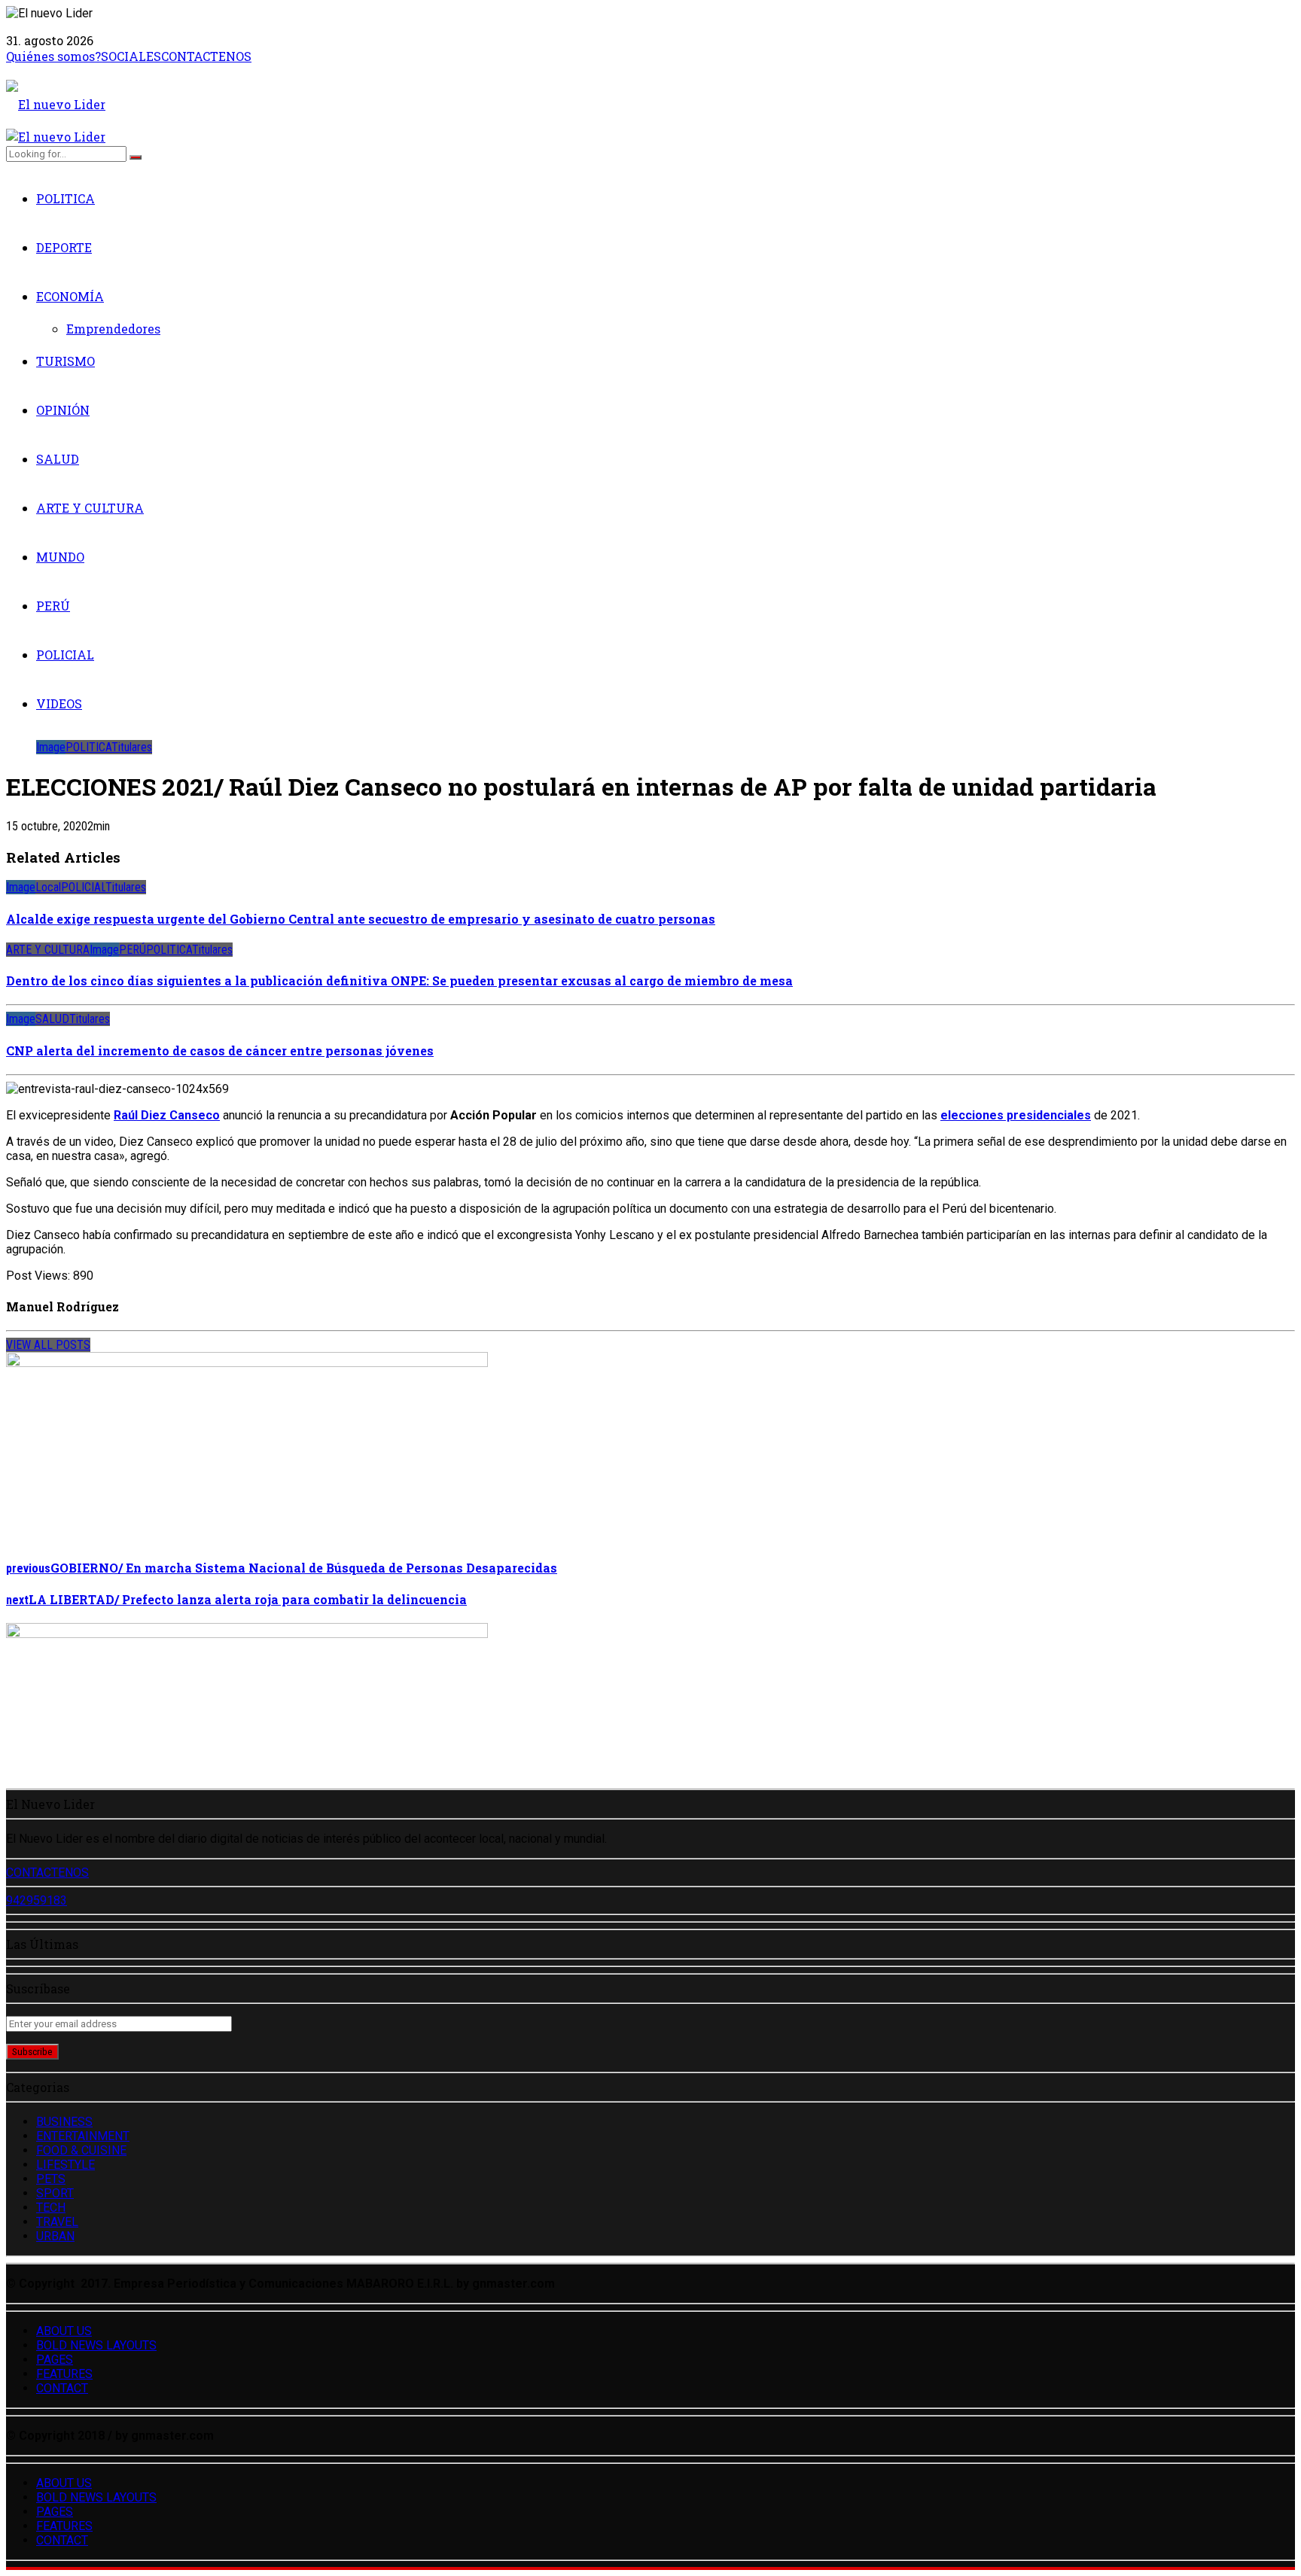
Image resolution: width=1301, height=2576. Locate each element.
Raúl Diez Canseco (167, 1115)
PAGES (55, 2360)
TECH (51, 2208)
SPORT (55, 2193)
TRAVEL (57, 2222)
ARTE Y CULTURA (90, 508)
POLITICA (66, 198)
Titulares (132, 747)
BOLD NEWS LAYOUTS (96, 2345)
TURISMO (66, 361)
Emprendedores (113, 329)
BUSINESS (64, 2122)
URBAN (55, 2236)
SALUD (58, 459)
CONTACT (62, 2388)
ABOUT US (64, 2331)
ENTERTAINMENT (83, 2136)
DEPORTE (64, 247)
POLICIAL (65, 655)
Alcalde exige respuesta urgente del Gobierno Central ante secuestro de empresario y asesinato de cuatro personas (361, 919)
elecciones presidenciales (1016, 1115)
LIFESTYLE (66, 2165)
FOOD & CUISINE (81, 2150)
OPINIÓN (63, 410)
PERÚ (53, 606)
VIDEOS (59, 703)
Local (48, 887)
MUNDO (60, 557)
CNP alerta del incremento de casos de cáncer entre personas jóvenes (220, 1050)
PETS (51, 2179)
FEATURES (64, 2374)
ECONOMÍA (70, 296)
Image (51, 747)
